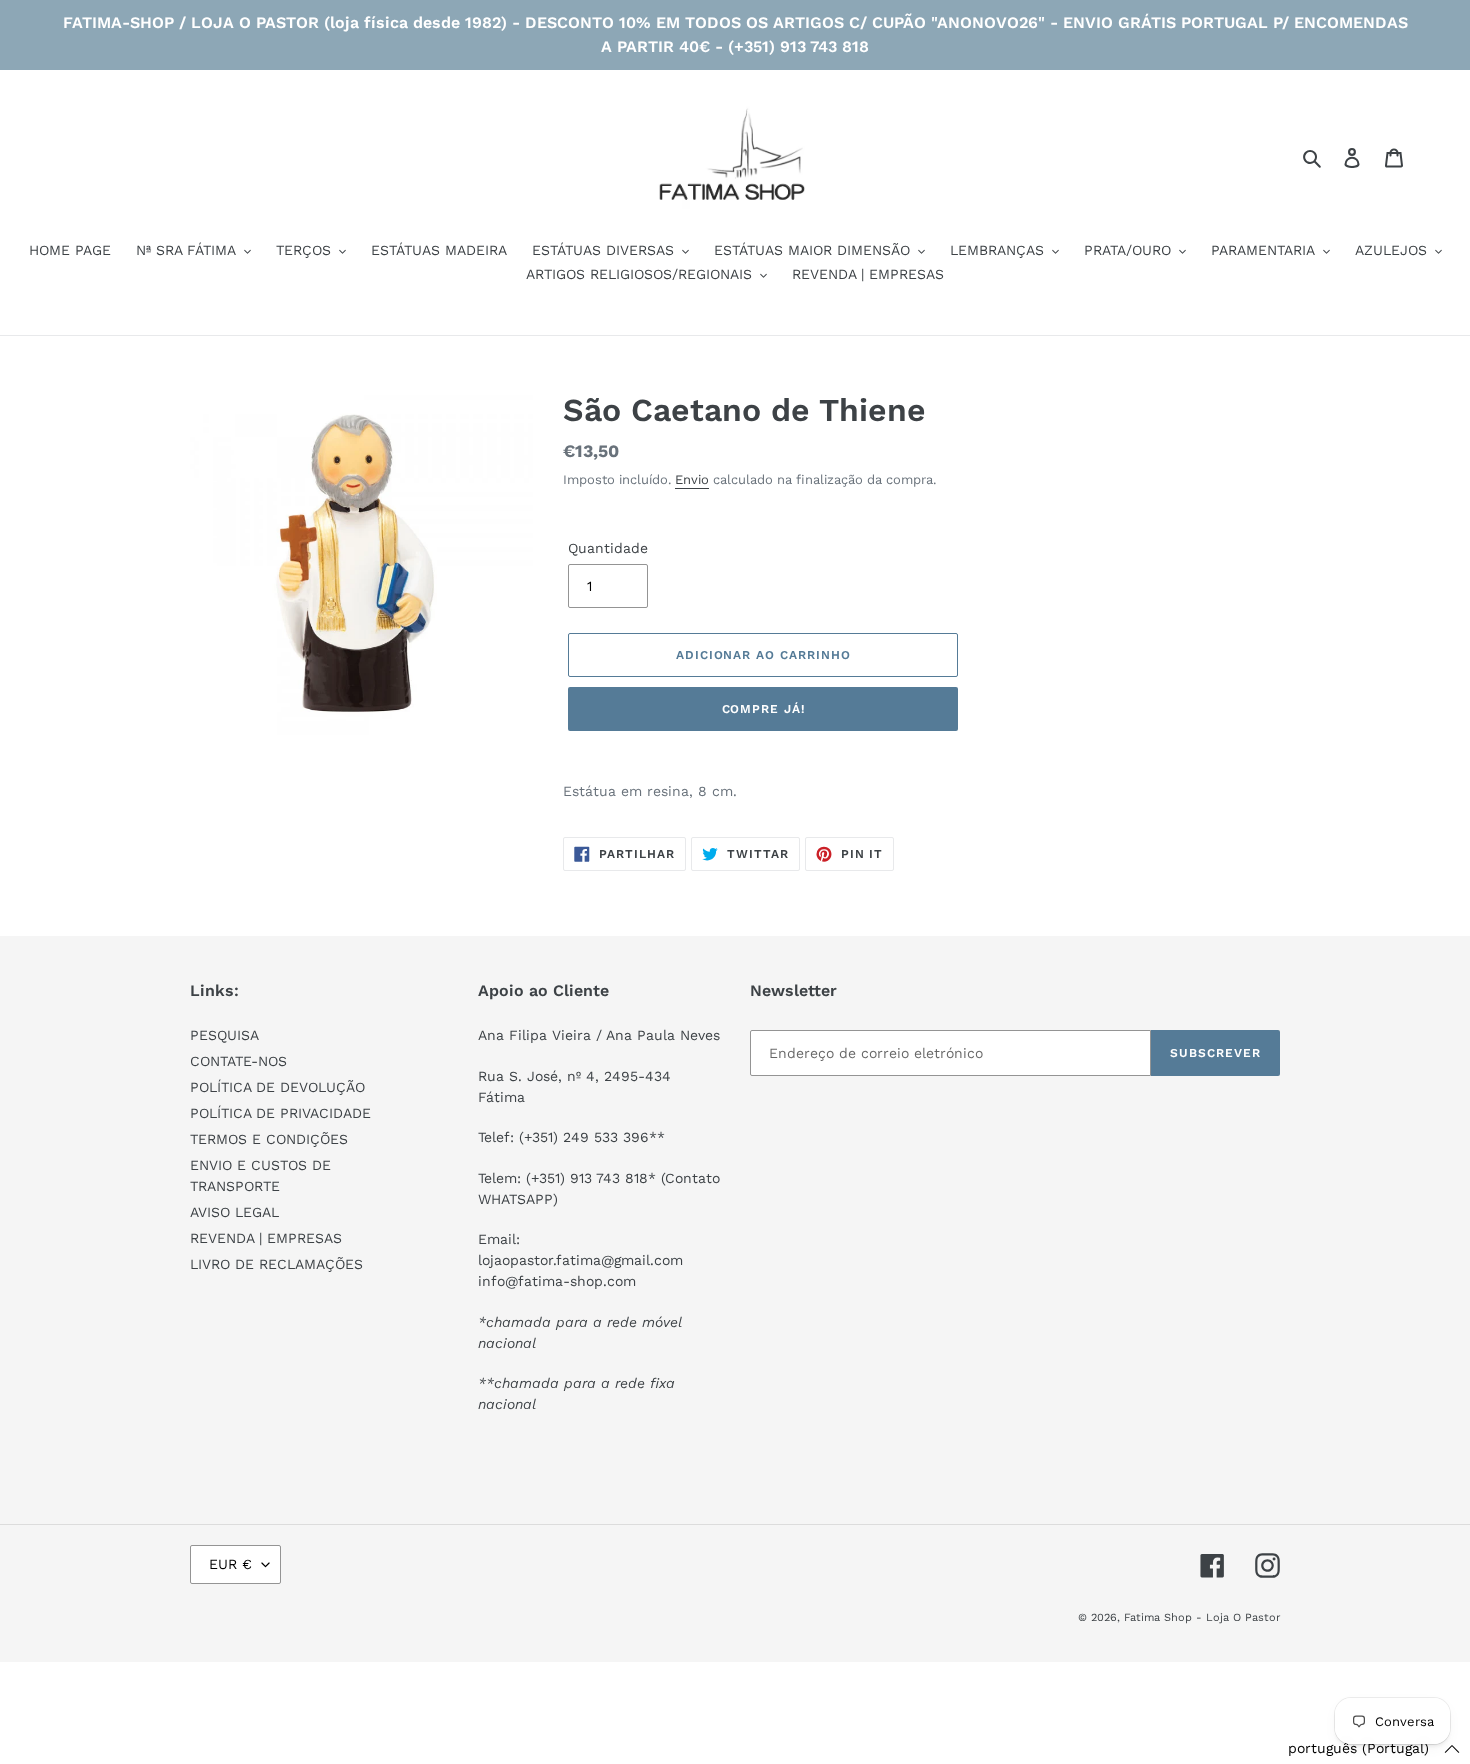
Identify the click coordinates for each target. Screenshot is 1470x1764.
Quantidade (608, 548)
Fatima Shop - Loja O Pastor (1202, 1617)
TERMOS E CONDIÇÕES (269, 1139)
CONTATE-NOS (238, 1061)
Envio (692, 479)
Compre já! (764, 709)
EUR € (230, 1564)
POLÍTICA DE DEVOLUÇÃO (277, 1087)
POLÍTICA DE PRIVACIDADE (280, 1113)
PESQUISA (224, 1035)
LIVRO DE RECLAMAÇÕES (276, 1264)
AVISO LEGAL (234, 1212)
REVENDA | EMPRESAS (266, 1238)
